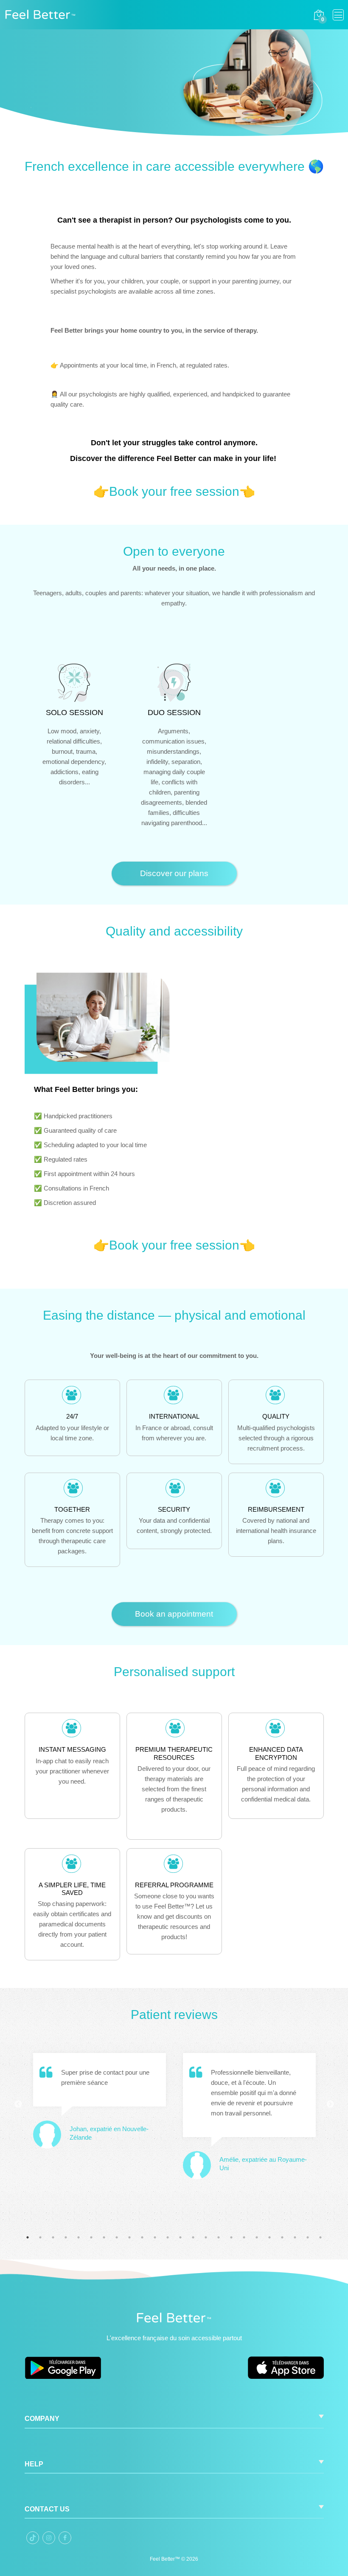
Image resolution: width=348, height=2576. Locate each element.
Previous (18, 2104)
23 (308, 2237)
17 (231, 2237)
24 (320, 2237)
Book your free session (174, 491)
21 (282, 2237)
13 (180, 2237)
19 (257, 2237)
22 (295, 2237)
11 (155, 2237)
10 (142, 2237)
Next (330, 2104)
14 (193, 2237)
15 (206, 2237)
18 (244, 2237)
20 (269, 2237)
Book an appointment (174, 1614)
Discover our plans (174, 873)
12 (168, 2237)
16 (219, 2237)
